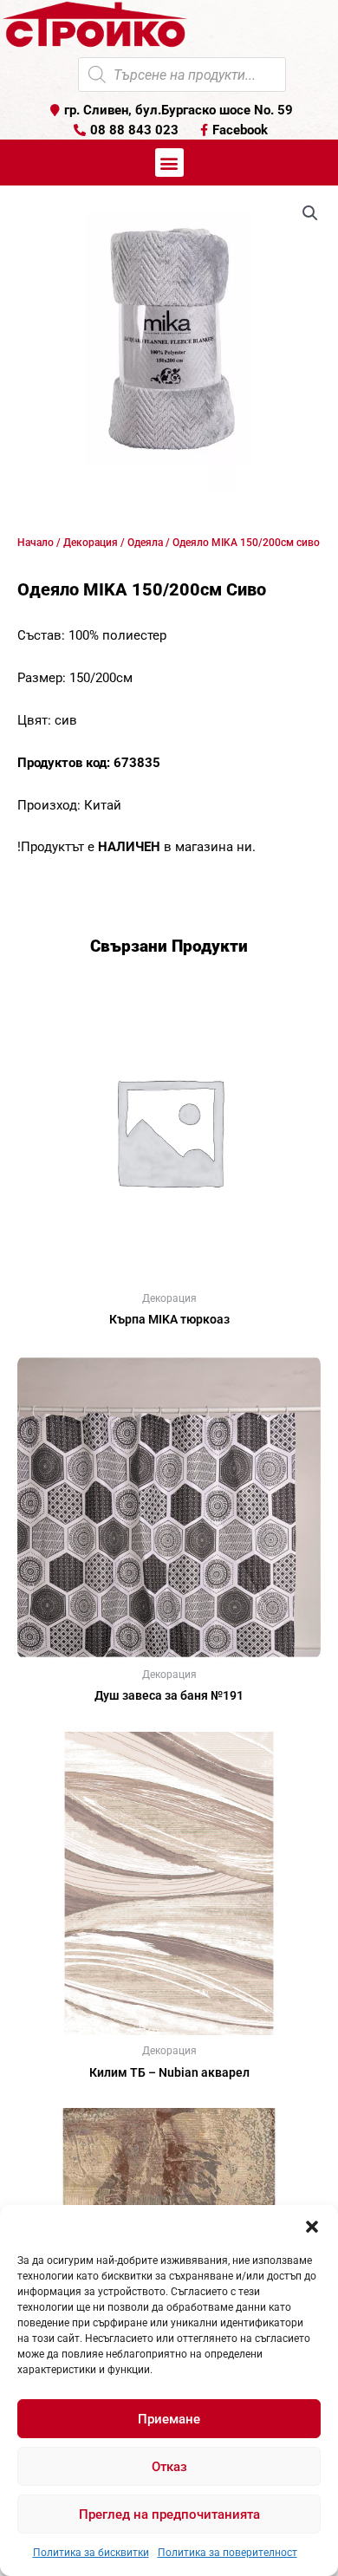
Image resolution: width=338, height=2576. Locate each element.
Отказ (169, 2467)
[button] (312, 2227)
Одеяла (145, 543)
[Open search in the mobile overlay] (182, 75)
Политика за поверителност (227, 2553)
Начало (36, 543)
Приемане (169, 2419)
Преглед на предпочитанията (169, 2514)
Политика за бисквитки (91, 2553)
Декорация (91, 543)
